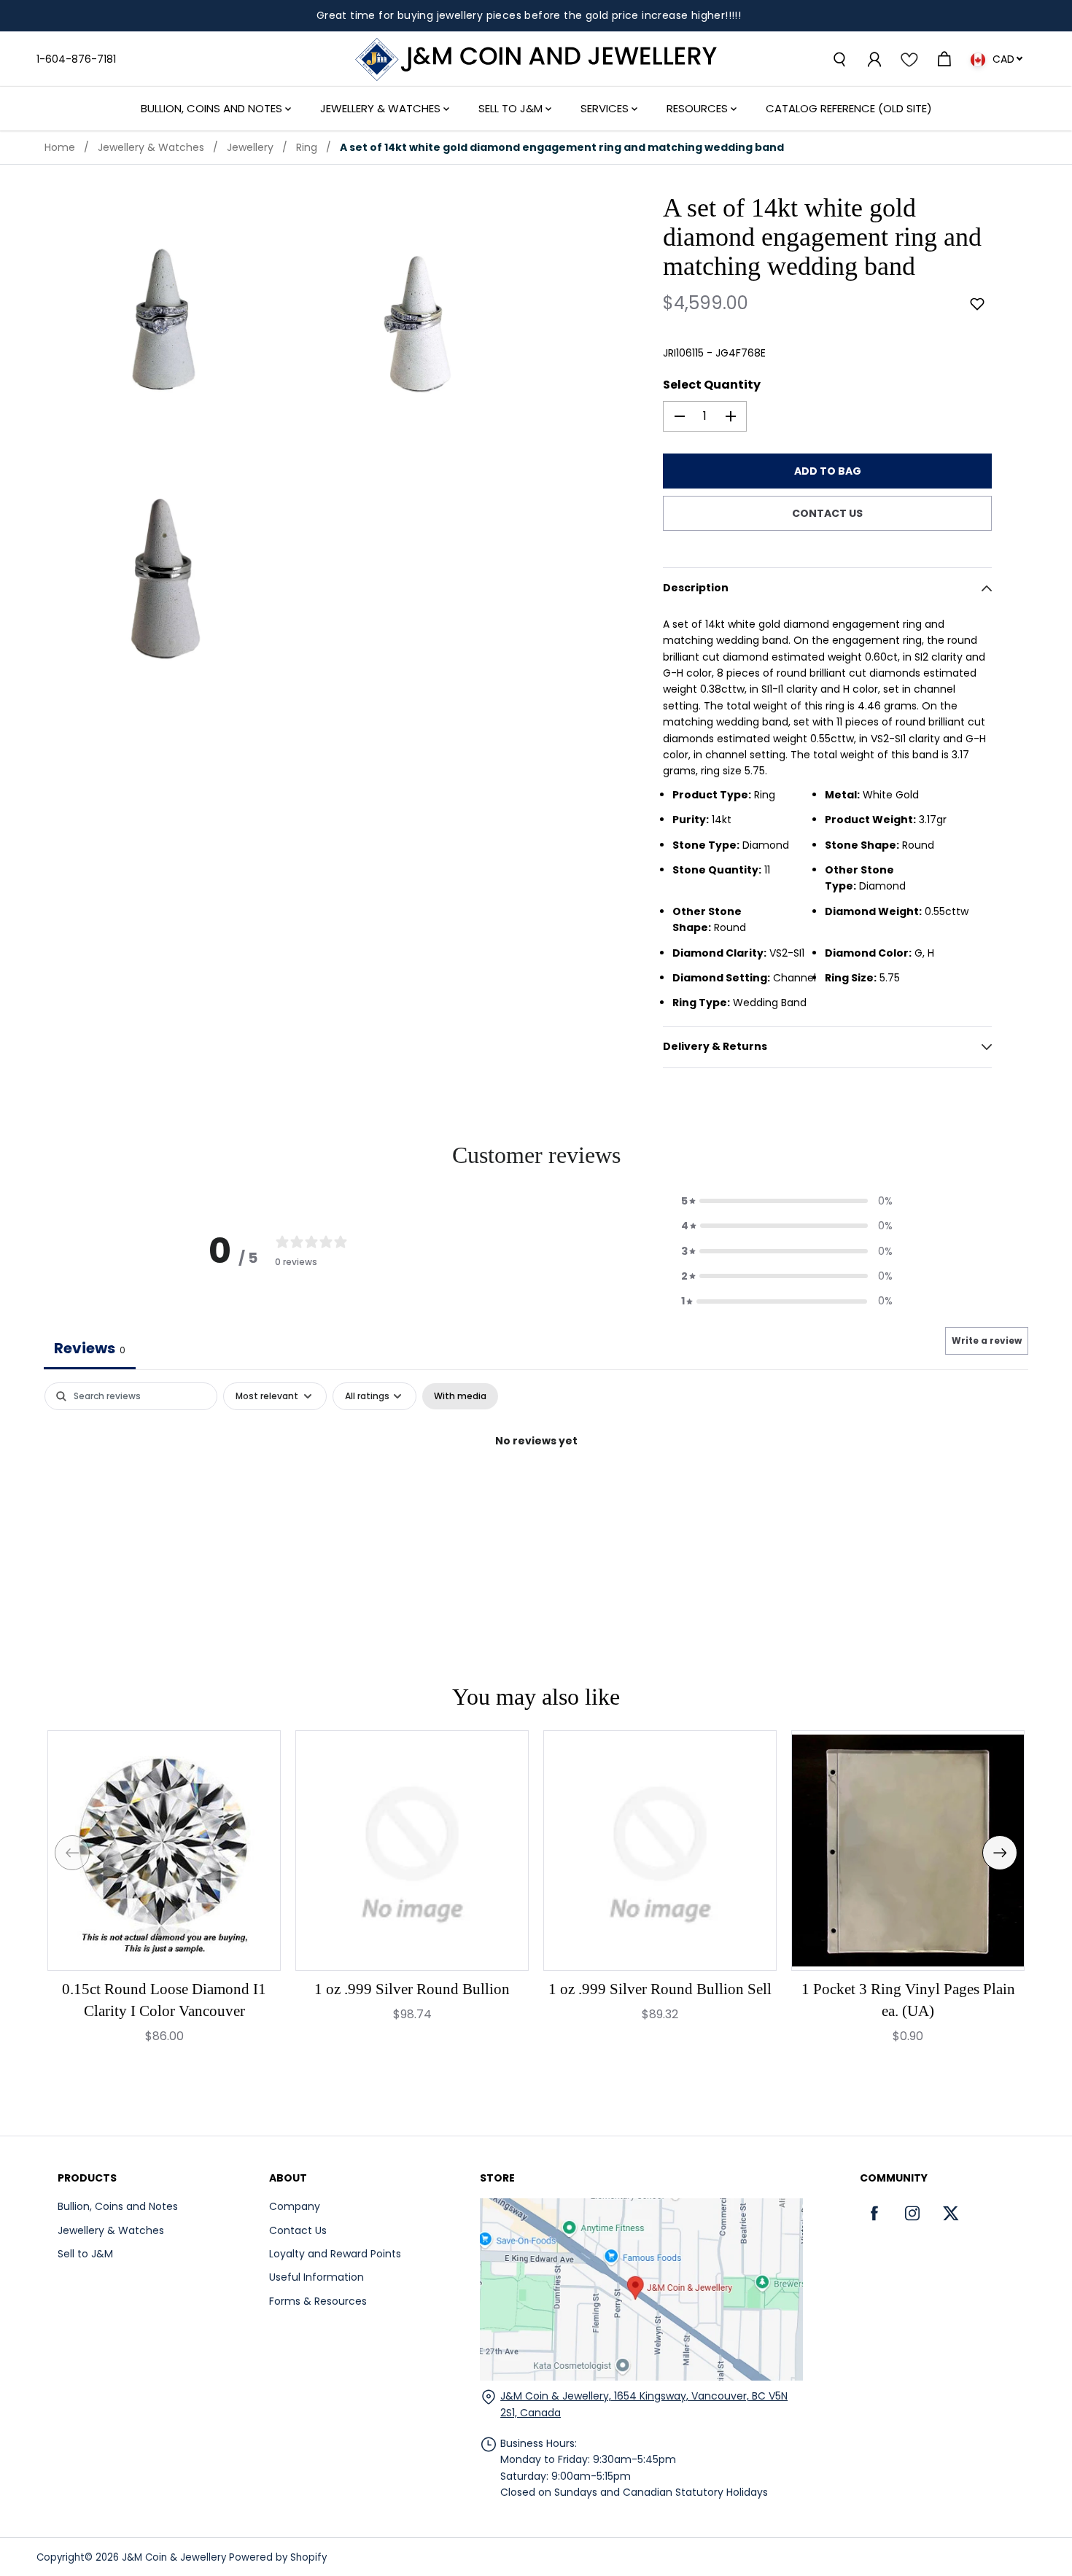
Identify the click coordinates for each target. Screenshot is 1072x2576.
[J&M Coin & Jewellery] (536, 59)
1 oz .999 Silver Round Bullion (412, 1989)
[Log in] (874, 59)
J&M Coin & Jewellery (174, 2557)
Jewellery (250, 147)
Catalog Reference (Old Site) (849, 108)
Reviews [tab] (90, 1348)
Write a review (987, 1340)
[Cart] (944, 59)
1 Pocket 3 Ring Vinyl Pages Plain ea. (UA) (908, 2000)
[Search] (839, 59)
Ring (307, 147)
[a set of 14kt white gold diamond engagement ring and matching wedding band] (165, 323)
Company (295, 2206)
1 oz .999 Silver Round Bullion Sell (660, 1989)
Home (60, 147)
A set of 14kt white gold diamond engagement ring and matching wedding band (562, 147)
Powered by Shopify (278, 2557)
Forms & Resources (318, 2301)
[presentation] (72, 1853)
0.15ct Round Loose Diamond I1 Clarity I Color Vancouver (164, 2000)
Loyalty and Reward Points (335, 2254)
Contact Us (298, 2230)
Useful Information (316, 2277)
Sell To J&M (512, 108)
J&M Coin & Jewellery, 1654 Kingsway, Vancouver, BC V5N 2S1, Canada (644, 2404)
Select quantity (712, 385)
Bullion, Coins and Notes (213, 108)
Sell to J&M (85, 2254)
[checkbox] (460, 1396)
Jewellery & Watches (382, 108)
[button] (977, 304)
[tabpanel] (536, 1490)
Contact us (827, 513)
